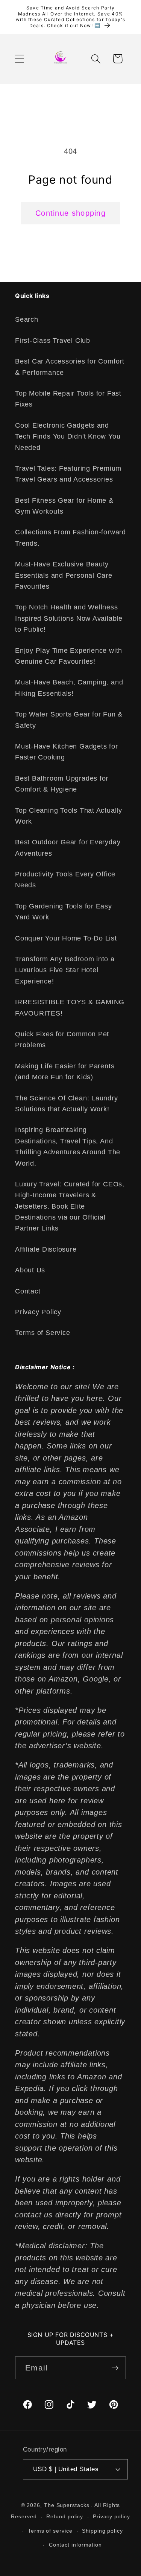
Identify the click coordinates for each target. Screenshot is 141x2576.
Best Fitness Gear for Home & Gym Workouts (64, 506)
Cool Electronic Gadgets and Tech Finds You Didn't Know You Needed (68, 436)
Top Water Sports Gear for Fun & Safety (69, 720)
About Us (30, 1270)
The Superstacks (67, 2505)
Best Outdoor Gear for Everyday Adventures (68, 848)
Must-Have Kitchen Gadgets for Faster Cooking (67, 752)
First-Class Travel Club (53, 341)
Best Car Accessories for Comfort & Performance (70, 367)
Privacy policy (111, 2516)
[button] (19, 59)
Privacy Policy (38, 1312)
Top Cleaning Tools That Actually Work (69, 816)
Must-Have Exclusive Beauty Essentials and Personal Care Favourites (64, 575)
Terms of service (50, 2531)
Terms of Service (42, 1333)
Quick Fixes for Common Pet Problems (62, 1039)
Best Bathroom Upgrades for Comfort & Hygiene (62, 784)
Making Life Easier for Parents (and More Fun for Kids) (65, 1072)
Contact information (75, 2545)
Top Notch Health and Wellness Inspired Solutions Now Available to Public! (69, 618)
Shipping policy (102, 2531)
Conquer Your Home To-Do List (66, 938)
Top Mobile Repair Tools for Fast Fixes (68, 399)
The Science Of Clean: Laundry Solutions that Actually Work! (67, 1104)
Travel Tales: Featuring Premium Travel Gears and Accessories (68, 474)
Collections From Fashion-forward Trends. (70, 538)
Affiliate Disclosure (46, 1249)
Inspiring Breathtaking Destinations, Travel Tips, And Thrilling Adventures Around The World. (68, 1146)
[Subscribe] (115, 2368)
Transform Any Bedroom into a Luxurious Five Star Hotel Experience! (65, 970)
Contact (28, 1291)
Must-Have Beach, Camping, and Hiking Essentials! (69, 688)
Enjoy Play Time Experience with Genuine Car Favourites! (69, 656)
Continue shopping (70, 213)
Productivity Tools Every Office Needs (65, 880)
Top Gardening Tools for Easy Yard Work (64, 912)
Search (27, 319)
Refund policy (65, 2516)
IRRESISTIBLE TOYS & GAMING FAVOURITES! (70, 1007)
